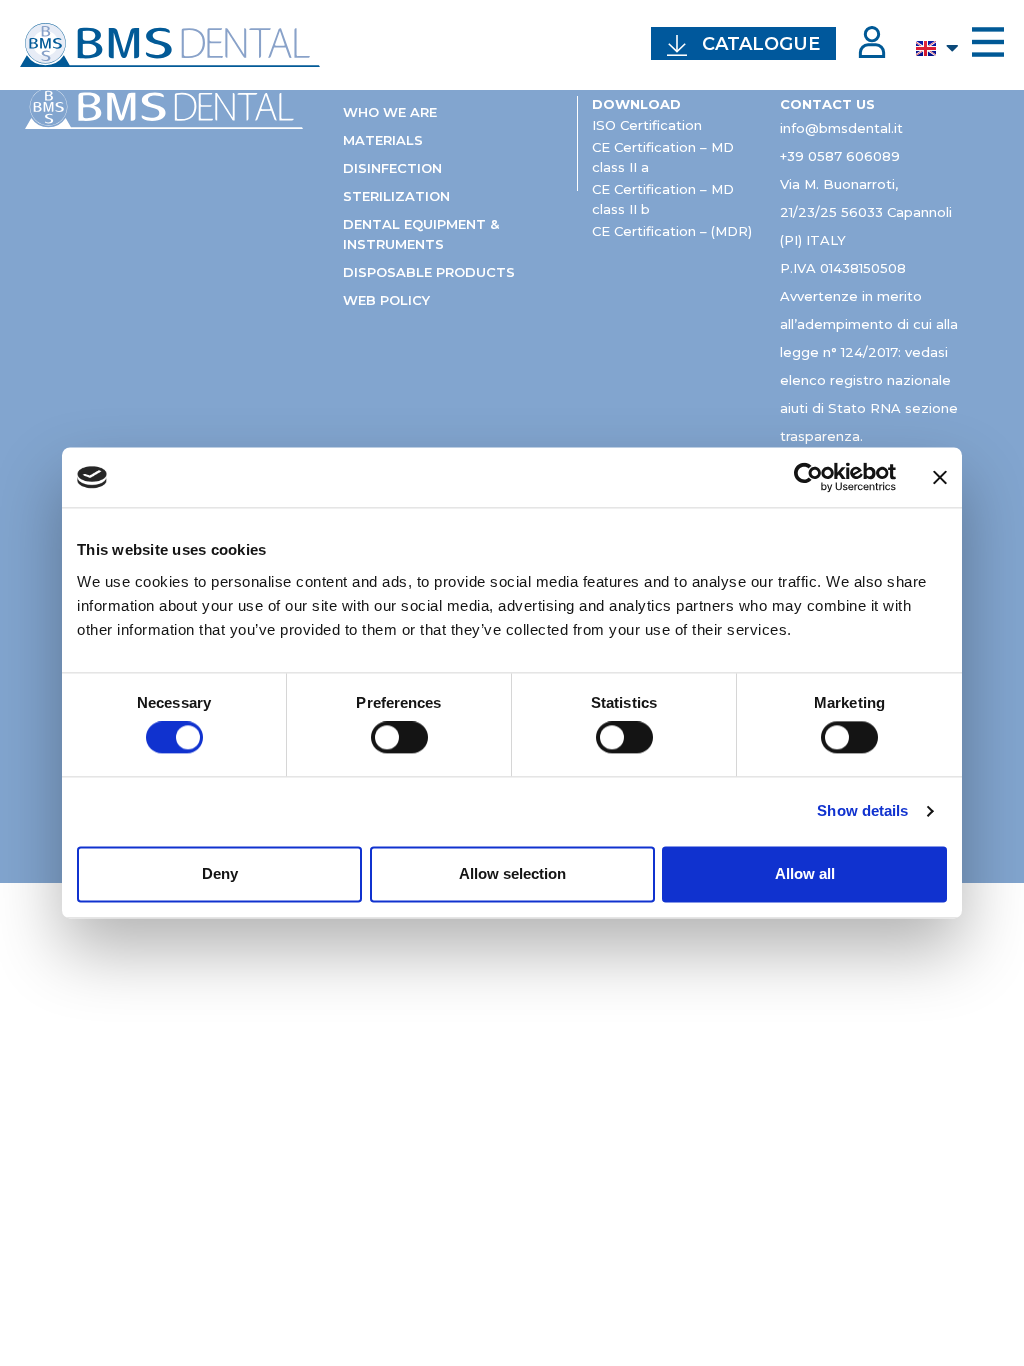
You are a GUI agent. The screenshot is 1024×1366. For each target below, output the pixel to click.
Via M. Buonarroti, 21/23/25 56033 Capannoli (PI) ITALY (866, 212)
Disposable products (429, 272)
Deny (220, 873)
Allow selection (512, 873)
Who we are (390, 112)
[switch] (399, 738)
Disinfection (392, 168)
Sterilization (396, 196)
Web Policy (386, 300)
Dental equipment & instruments (421, 234)
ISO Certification (647, 125)
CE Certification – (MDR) (672, 231)
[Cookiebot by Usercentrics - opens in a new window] (808, 477)
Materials (383, 140)
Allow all (805, 873)
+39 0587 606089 (840, 156)
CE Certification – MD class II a (663, 157)
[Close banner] (940, 477)
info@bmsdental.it (841, 128)
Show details (862, 811)
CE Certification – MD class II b (663, 199)
